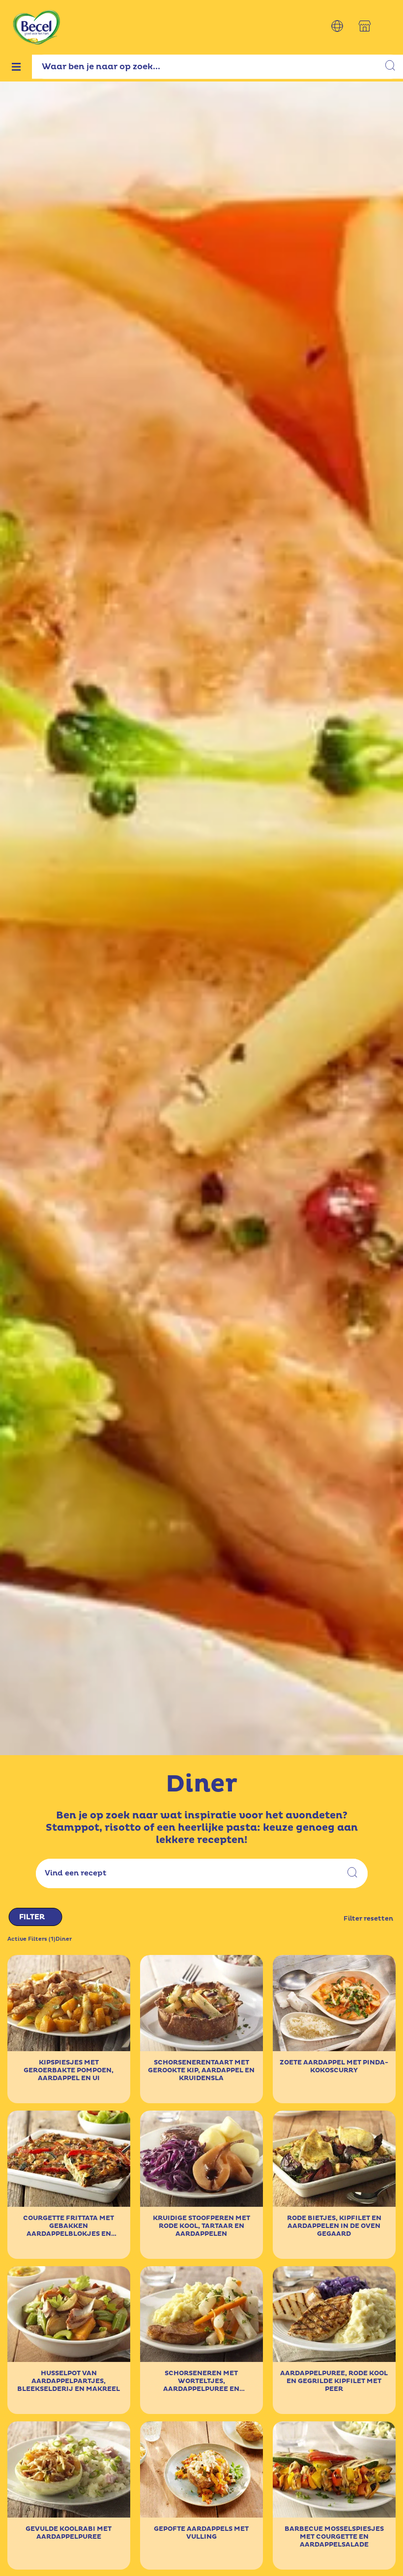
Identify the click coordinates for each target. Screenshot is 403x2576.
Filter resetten (368, 1919)
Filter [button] (32, 1917)
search (391, 67)
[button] (337, 26)
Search (353, 1874)
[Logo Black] (37, 6)
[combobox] (217, 67)
